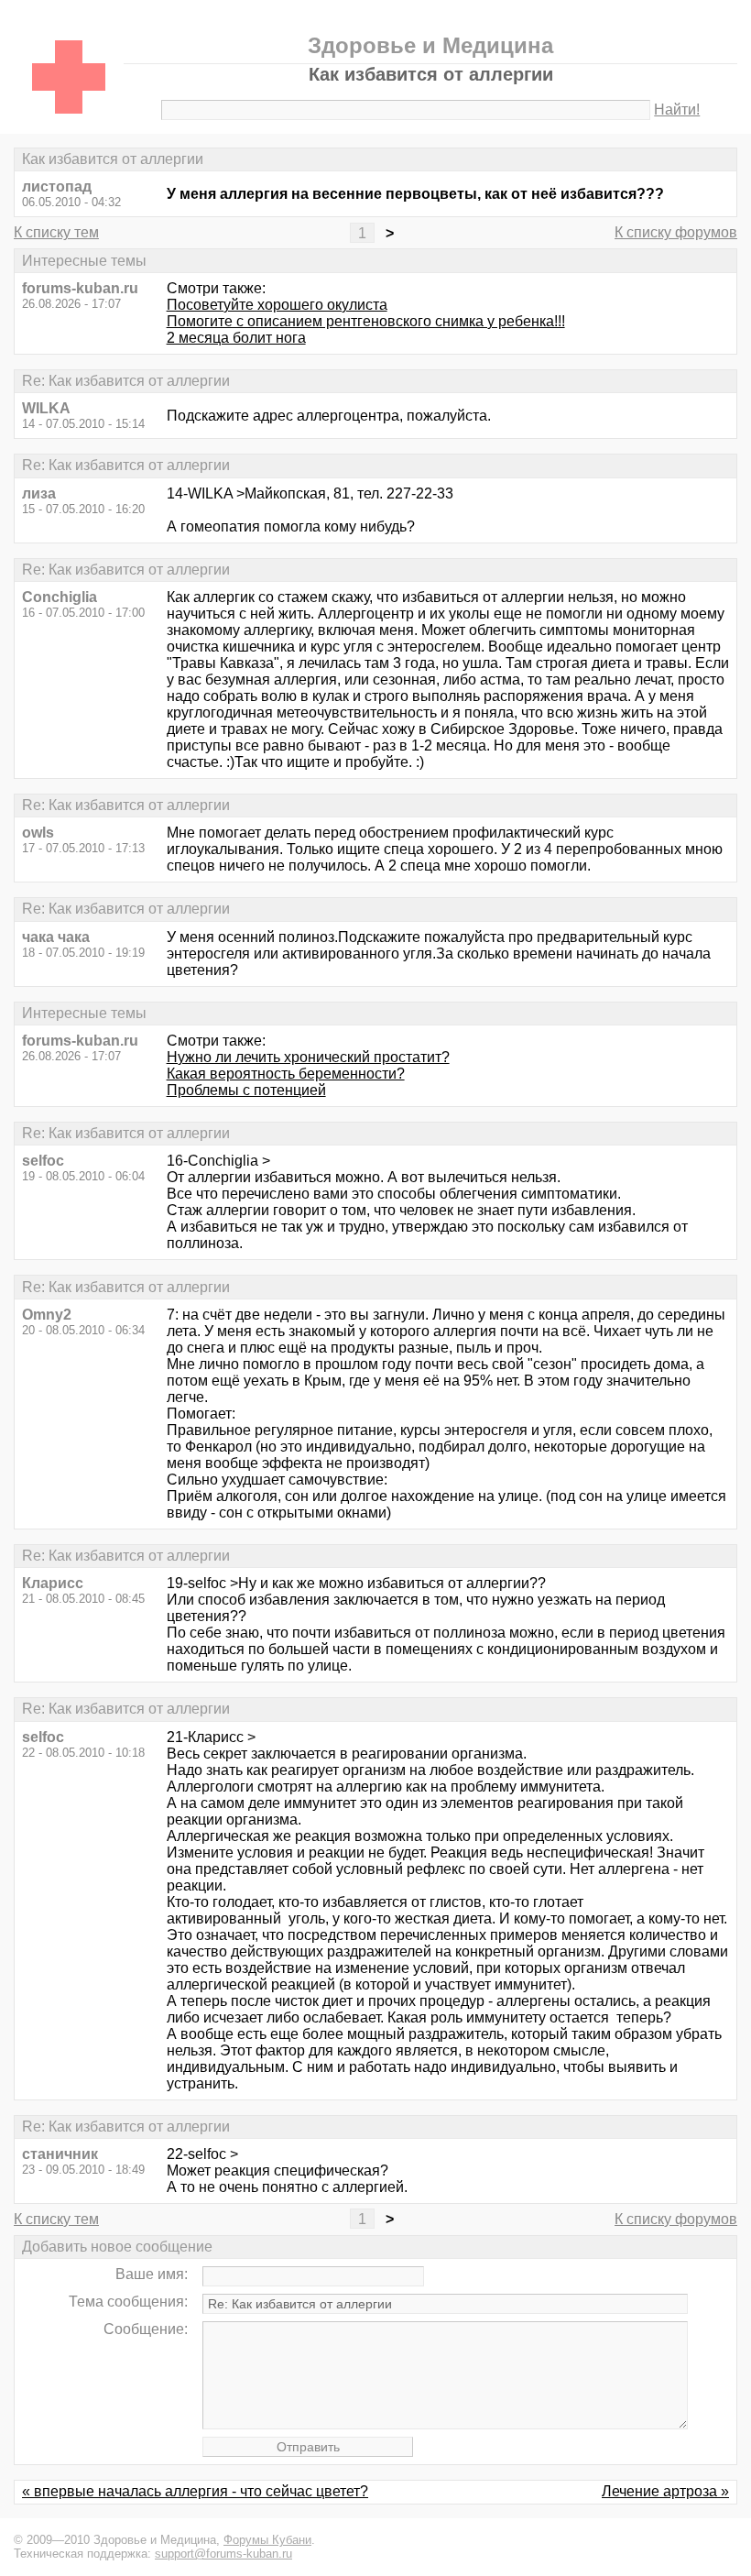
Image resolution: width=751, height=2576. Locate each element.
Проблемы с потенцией (246, 1090)
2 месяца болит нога (236, 338)
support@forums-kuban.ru (223, 2554)
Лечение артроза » (665, 2491)
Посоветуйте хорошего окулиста (277, 305)
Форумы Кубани (267, 2540)
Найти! (677, 110)
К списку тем (56, 232)
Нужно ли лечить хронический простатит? (308, 1057)
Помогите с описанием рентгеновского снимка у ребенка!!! (366, 321)
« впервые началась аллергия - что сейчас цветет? (195, 2491)
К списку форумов (676, 232)
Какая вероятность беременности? (286, 1074)
